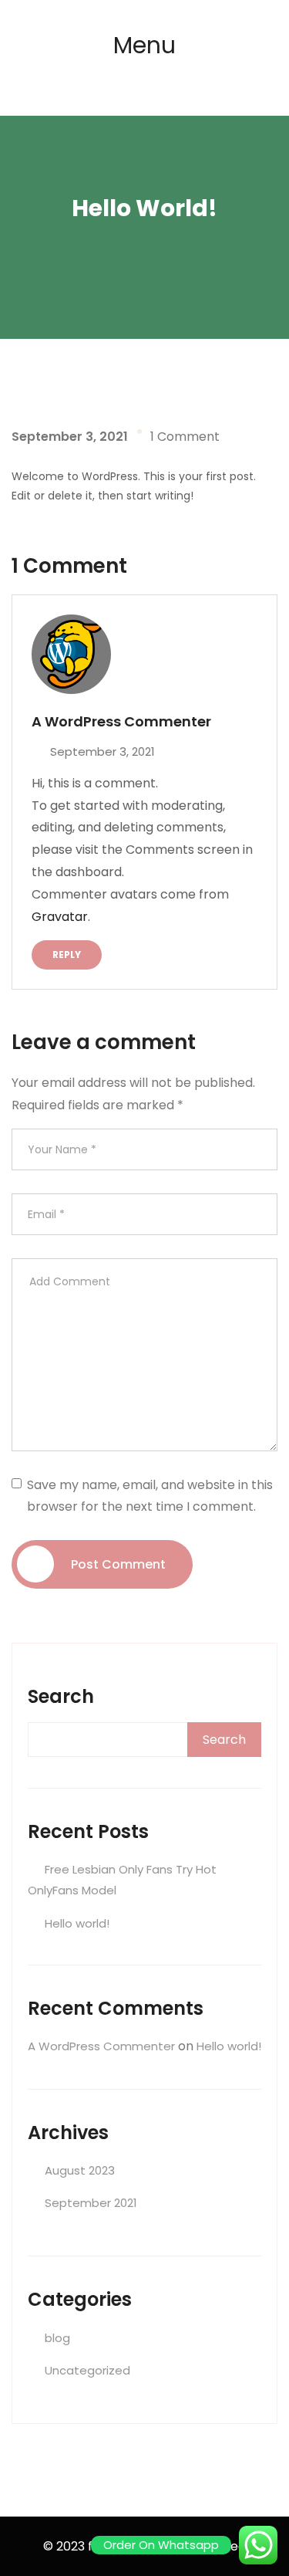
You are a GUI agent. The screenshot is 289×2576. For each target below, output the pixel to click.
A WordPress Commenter (101, 2046)
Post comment (118, 1564)
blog (57, 2338)
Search (61, 1696)
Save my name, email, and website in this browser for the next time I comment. (150, 1495)
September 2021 (91, 2203)
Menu (144, 45)
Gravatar (60, 917)
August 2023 (80, 2170)
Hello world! (77, 1923)
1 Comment (185, 437)
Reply (67, 955)
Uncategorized (87, 2370)
